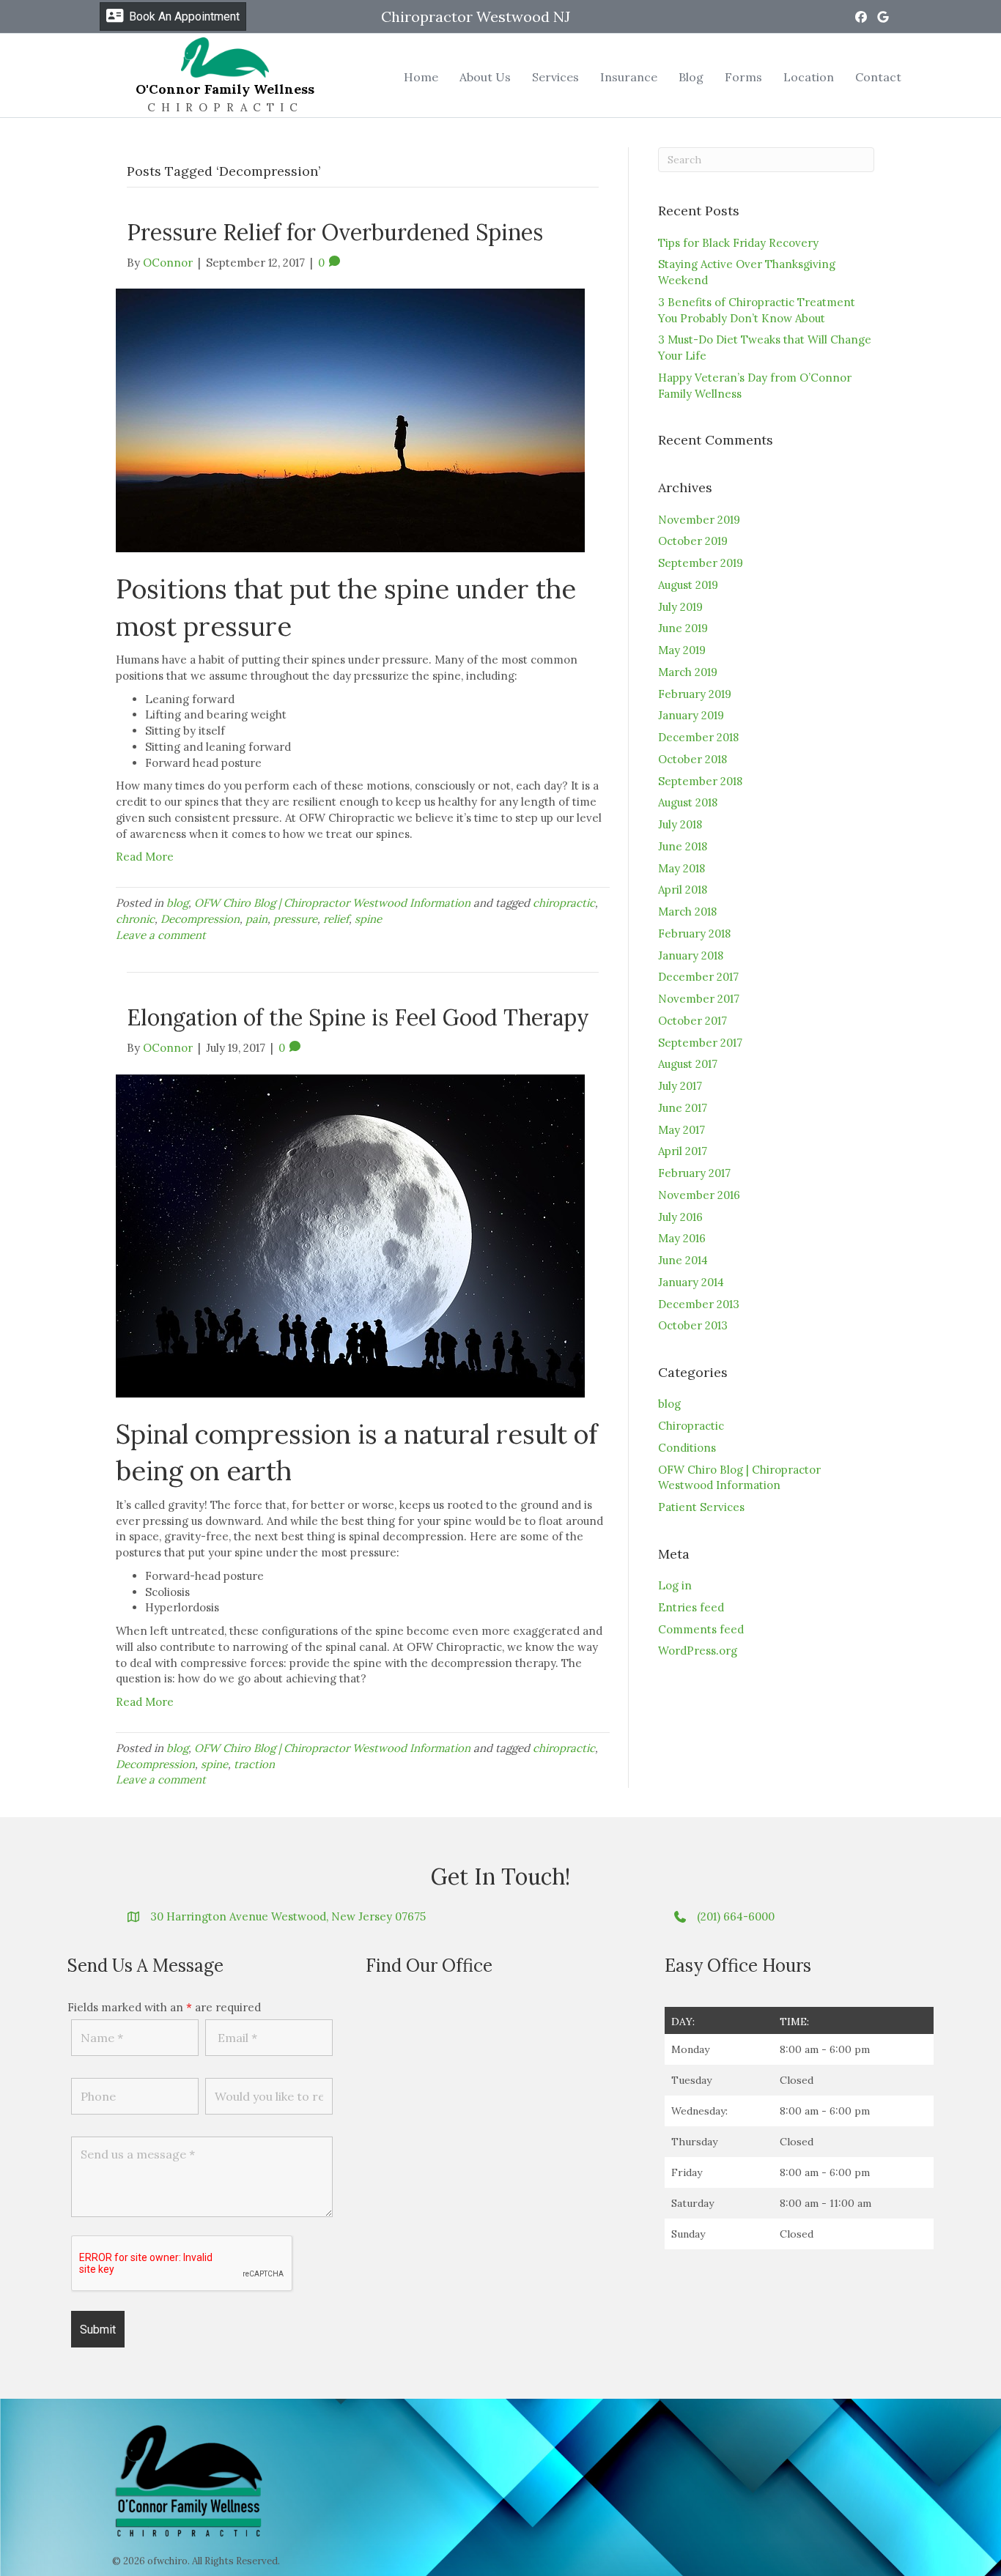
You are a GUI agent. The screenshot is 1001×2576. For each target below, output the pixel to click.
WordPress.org (698, 1651)
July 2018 (680, 824)
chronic (135, 919)
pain (256, 919)
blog (177, 903)
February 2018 (694, 933)
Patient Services (701, 1507)
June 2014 (683, 1260)
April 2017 (683, 1151)
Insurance (629, 77)
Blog (691, 77)
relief (336, 919)
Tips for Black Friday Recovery (738, 243)
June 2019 (683, 628)
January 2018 (691, 955)
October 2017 (692, 1021)
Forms (743, 77)
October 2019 (693, 541)
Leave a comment (161, 935)
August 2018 (688, 802)
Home (421, 77)
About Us (485, 77)
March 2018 (687, 912)
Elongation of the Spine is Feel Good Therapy (358, 1017)
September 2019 (701, 563)
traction (254, 1764)
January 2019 (691, 715)
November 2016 (699, 1195)
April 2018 (683, 890)
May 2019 (682, 650)
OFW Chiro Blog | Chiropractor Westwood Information (332, 903)
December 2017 (698, 977)
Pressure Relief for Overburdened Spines (335, 232)
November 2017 (699, 999)
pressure (295, 919)
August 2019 (688, 585)
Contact (878, 77)
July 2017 (680, 1086)
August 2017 (688, 1064)
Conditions (687, 1448)
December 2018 (698, 737)
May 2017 (682, 1130)
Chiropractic (691, 1426)
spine (368, 919)
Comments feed (701, 1629)
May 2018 (682, 868)
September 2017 (700, 1043)
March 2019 (688, 672)
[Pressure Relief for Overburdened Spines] (350, 419)
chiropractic (564, 903)
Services (555, 77)
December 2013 (699, 1304)
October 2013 (693, 1325)
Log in (675, 1585)
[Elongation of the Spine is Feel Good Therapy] (350, 1235)
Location (809, 77)
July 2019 (680, 607)
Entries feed (691, 1607)
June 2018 (683, 846)
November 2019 (699, 520)
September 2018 (700, 781)
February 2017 (694, 1173)
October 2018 (692, 759)
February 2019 (695, 694)
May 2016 (682, 1238)
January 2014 (691, 1282)
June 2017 (683, 1108)
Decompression (200, 919)
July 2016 (680, 1217)
